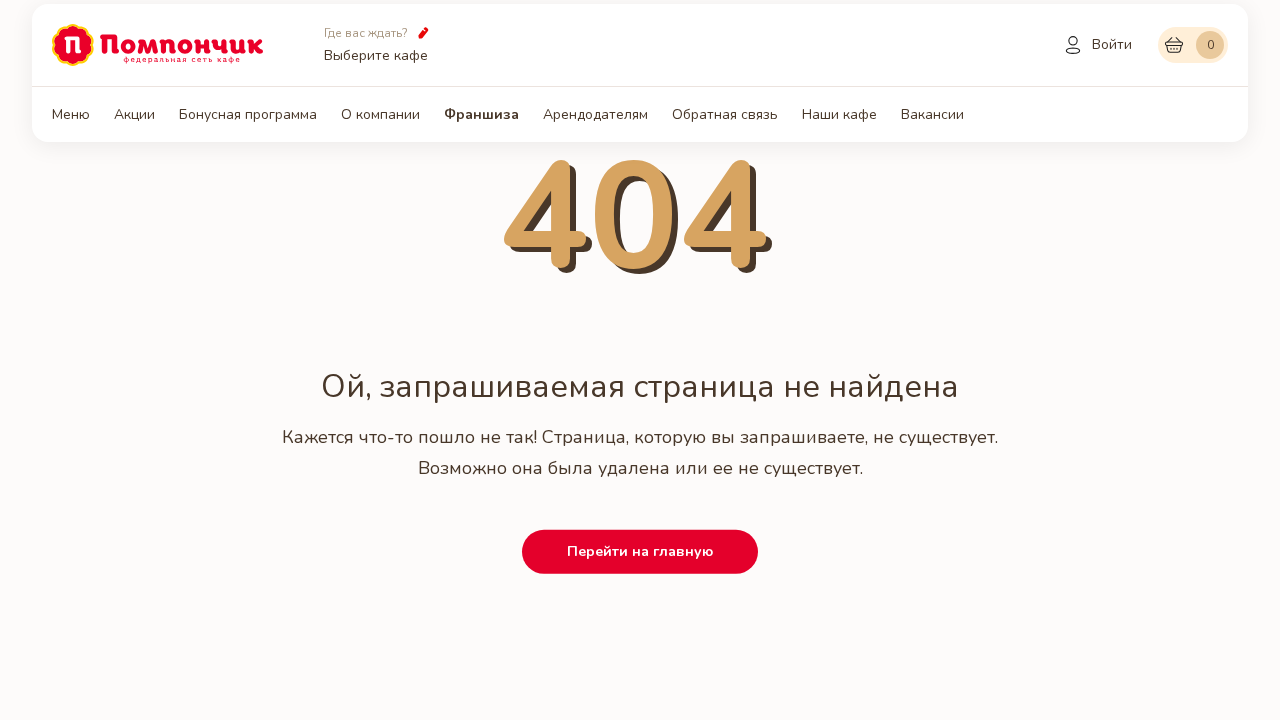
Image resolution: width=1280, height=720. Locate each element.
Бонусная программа (248, 115)
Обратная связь (725, 115)
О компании (380, 115)
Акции (134, 115)
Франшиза (481, 115)
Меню (71, 115)
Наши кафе (839, 115)
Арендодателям (595, 115)
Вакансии (932, 115)
